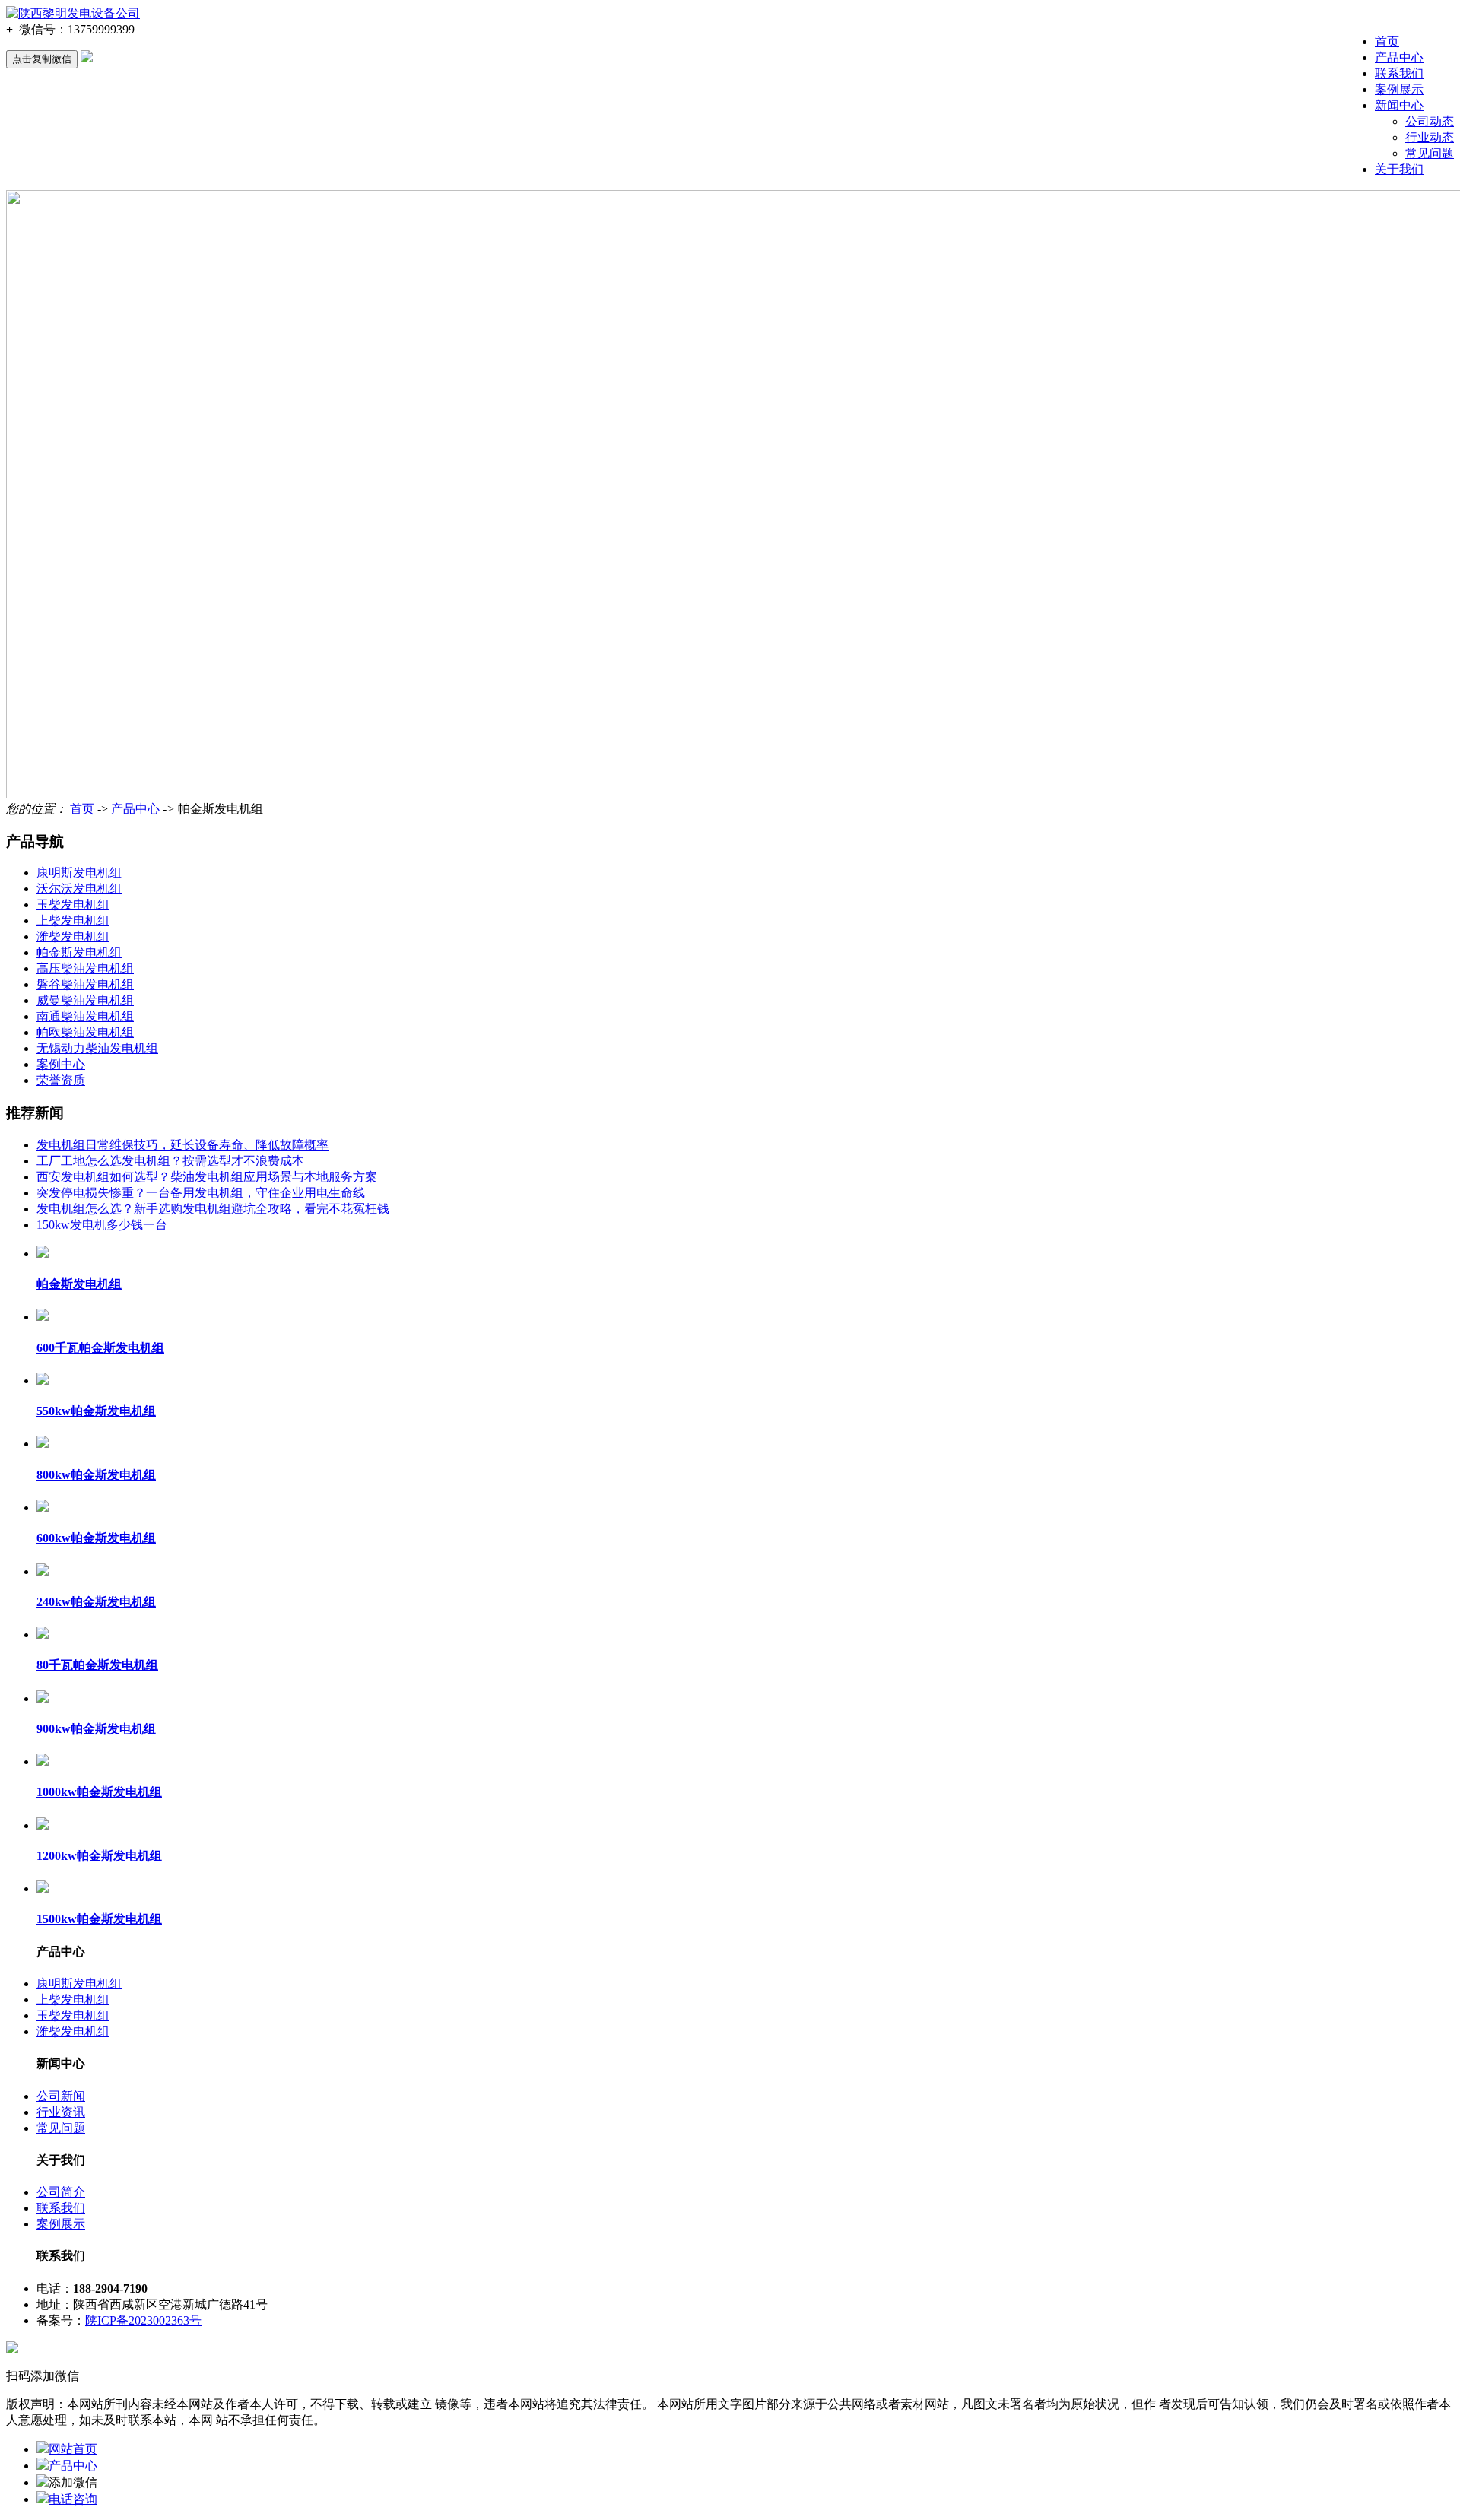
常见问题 (1430, 153)
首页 (1387, 41)
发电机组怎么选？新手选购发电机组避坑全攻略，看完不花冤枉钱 (213, 1209)
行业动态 (1430, 137)
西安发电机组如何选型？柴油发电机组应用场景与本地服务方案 (207, 1177)
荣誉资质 (61, 1080)
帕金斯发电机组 (79, 952)
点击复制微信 (42, 59)
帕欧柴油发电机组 (85, 1032)
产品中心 (1399, 57)
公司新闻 (61, 2096)
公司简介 (61, 2192)
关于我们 (1399, 169)
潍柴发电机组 (73, 936)
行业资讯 (61, 2112)
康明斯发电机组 (79, 873)
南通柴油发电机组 (85, 1016)
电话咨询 (73, 2499)
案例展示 (1399, 89)
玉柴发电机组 (73, 905)
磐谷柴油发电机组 (85, 984)
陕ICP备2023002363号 (143, 2320)
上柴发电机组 (73, 920)
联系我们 (1399, 73)
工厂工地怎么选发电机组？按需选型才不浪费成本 (170, 1161)
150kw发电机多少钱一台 (102, 1225)
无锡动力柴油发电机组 (97, 1048)
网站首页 (73, 2449)
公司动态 (1430, 121)
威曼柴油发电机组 (85, 1000)
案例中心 (61, 1064)
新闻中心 (1399, 105)
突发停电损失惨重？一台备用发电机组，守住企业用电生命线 (201, 1193)
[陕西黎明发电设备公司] (73, 13)
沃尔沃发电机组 (79, 889)
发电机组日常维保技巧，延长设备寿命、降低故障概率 (182, 1145)
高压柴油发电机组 (85, 968)
